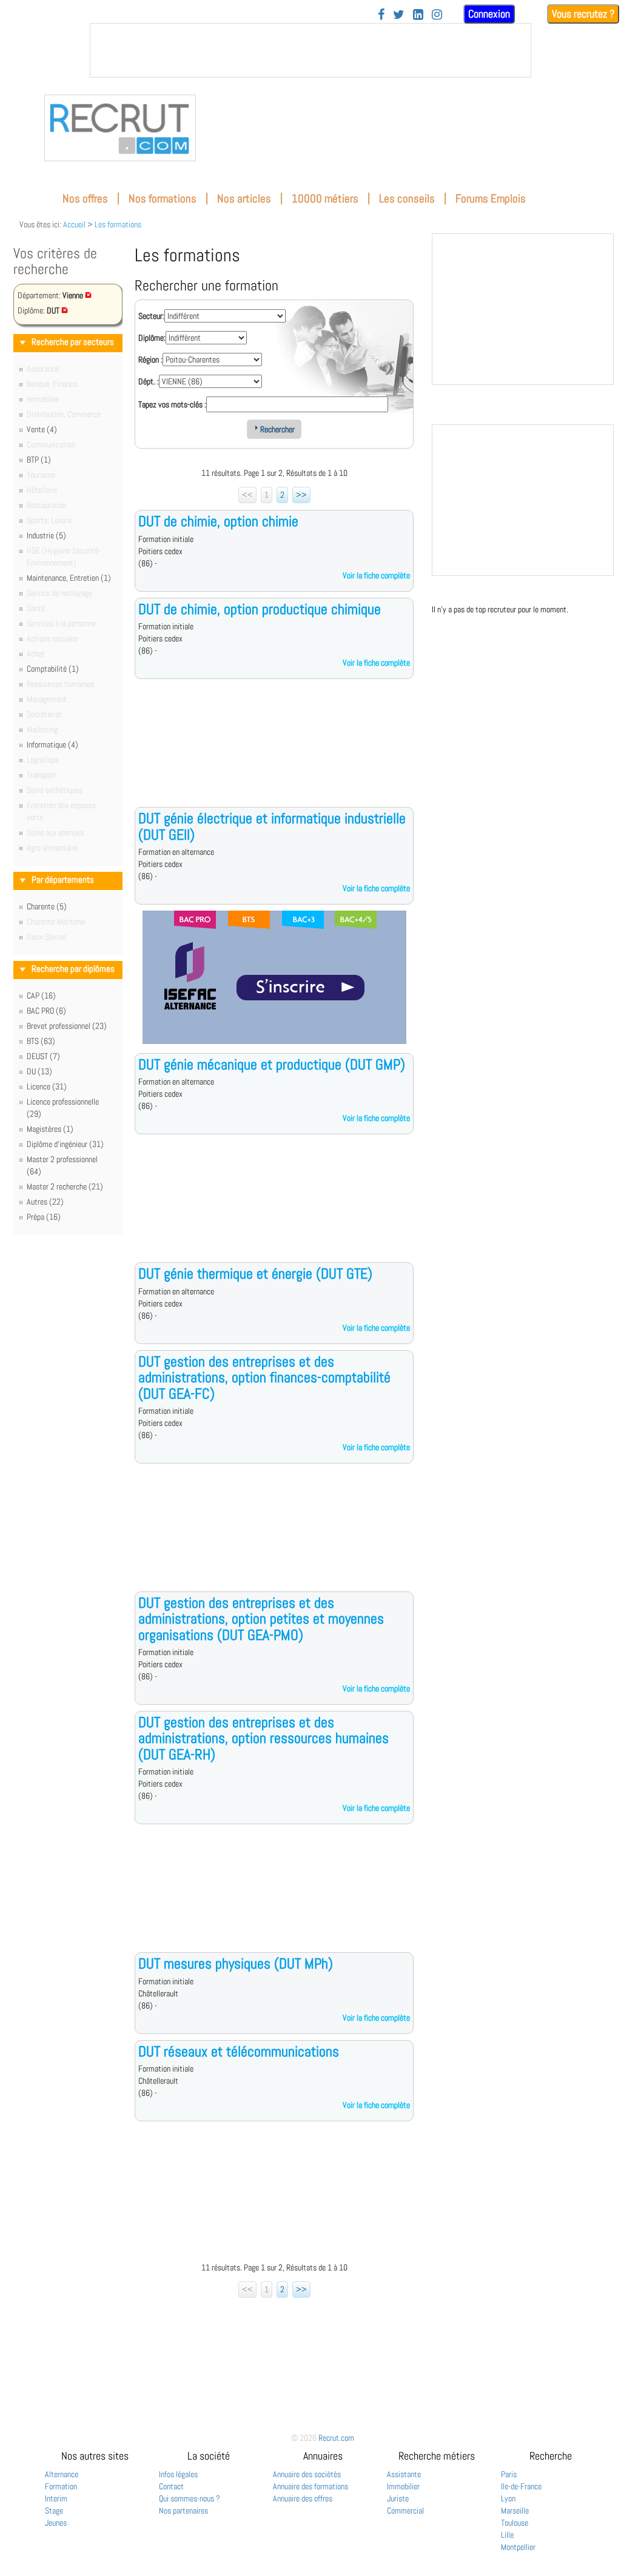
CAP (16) (41, 995)
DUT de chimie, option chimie (218, 521)
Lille (507, 2535)
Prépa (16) (44, 1217)
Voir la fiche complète (376, 575)
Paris (509, 2474)
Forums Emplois (491, 199)
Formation (61, 2486)
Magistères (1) (50, 1129)
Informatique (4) (52, 744)
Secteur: (151, 316)
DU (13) (39, 1071)
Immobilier (403, 2486)
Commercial (405, 2511)
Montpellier (518, 2547)
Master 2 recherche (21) (65, 1186)
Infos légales (178, 2474)
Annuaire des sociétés (307, 2474)
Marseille (515, 2511)
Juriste (398, 2498)
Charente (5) (47, 906)
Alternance (62, 2474)
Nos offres (85, 199)
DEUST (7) (43, 1056)
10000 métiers (325, 199)
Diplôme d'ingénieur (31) (65, 1144)
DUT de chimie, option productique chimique (260, 609)
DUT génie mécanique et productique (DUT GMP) (272, 1064)
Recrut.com (336, 2438)
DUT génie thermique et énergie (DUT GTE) (255, 1273)
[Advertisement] (274, 752)
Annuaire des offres (303, 2498)
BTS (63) (41, 1041)
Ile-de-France (521, 2486)
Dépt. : (149, 381)
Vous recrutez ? (583, 14)
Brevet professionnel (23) (67, 1026)
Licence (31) (47, 1086)
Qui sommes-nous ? (190, 2498)
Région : (150, 360)
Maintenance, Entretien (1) (69, 578)
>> (301, 495)
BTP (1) (39, 460)
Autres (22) (45, 1202)
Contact (171, 2486)
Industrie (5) (46, 535)
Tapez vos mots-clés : (172, 404)
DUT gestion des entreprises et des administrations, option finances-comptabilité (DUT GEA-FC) (264, 1377)
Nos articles (244, 199)
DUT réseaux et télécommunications (239, 2051)
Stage (54, 2511)
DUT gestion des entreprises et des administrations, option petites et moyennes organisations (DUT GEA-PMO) (261, 1619)
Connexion (489, 14)
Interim (56, 2498)
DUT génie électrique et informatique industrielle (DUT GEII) (272, 826)
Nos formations (163, 199)
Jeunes (56, 2523)
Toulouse (515, 2523)
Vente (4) (42, 429)
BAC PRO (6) (46, 1011)
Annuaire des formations (310, 2486)
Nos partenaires (183, 2511)
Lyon (508, 2498)
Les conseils (407, 199)
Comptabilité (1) (53, 669)
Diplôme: (152, 338)
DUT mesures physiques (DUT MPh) (236, 1963)
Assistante (404, 2474)
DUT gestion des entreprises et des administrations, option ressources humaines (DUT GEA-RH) (264, 1738)
